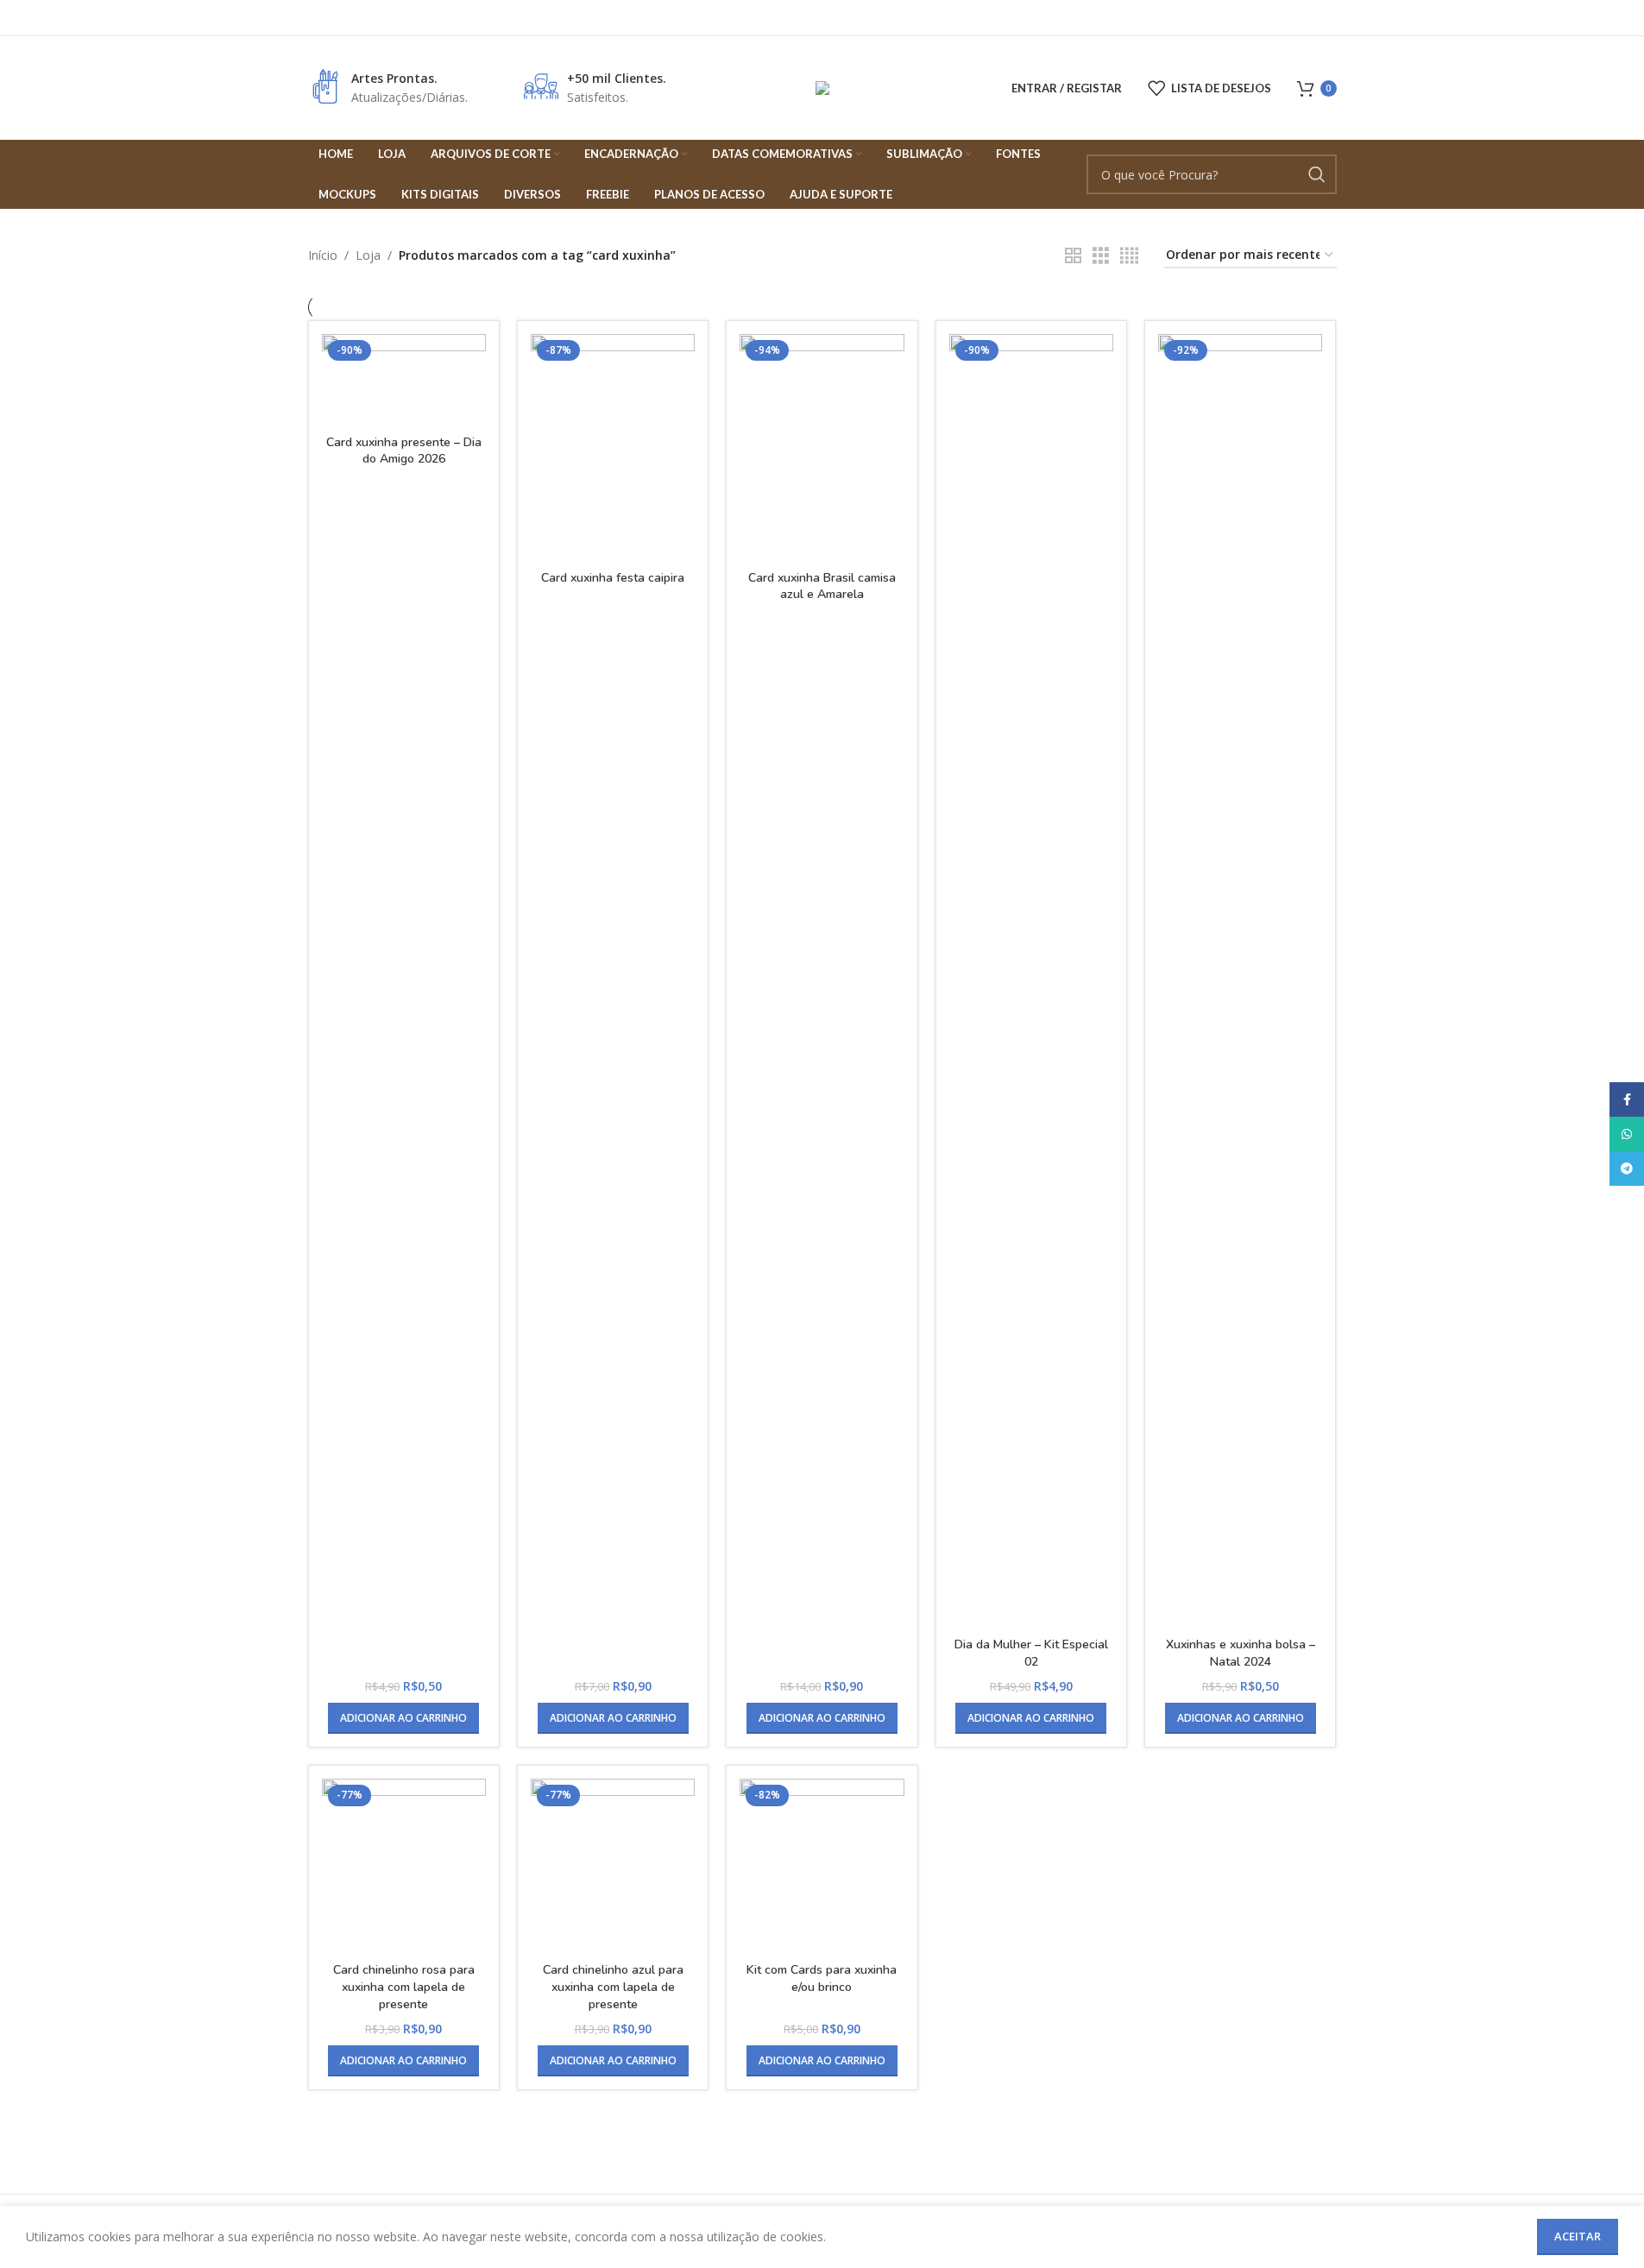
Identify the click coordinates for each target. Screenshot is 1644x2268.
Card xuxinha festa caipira (613, 578)
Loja (368, 255)
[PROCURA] (1317, 174)
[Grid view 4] (1129, 256)
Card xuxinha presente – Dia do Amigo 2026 (404, 451)
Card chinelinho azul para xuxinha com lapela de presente (613, 1987)
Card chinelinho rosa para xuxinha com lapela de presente (404, 1987)
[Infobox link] (388, 88)
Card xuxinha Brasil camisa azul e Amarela (822, 586)
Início (323, 255)
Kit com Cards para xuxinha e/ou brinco (822, 1978)
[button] (403, 1718)
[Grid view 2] (1073, 256)
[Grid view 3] (1101, 256)
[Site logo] (822, 87)
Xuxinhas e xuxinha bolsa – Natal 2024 (1241, 1653)
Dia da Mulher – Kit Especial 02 (1031, 1653)
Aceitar (1578, 2236)
